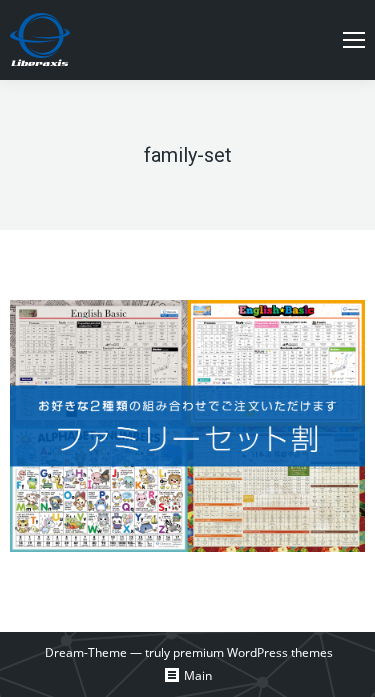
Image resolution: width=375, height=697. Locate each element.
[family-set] (187, 426)
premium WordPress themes (253, 652)
